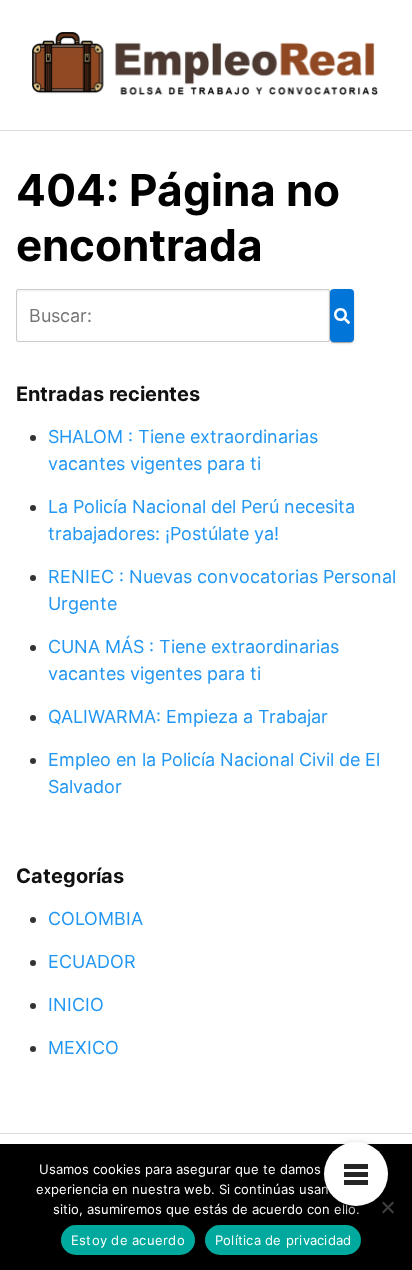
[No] (387, 1207)
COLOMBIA (95, 918)
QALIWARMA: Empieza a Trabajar (188, 716)
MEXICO (83, 1047)
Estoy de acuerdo (128, 1240)
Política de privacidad (283, 1240)
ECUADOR (92, 961)
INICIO (76, 1004)
